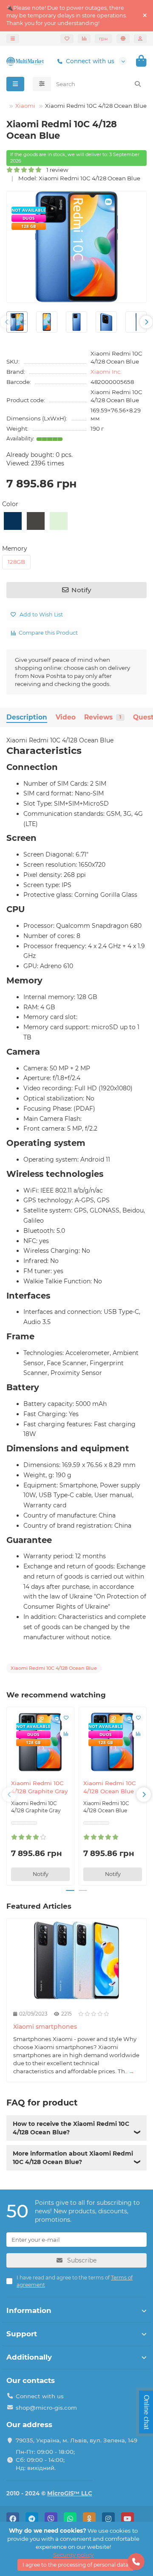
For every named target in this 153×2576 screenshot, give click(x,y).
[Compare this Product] (66, 1733)
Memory (15, 549)
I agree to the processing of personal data (75, 2565)
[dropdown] (13, 39)
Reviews (103, 717)
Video (66, 717)
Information (29, 2310)
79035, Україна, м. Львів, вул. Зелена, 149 (76, 2440)
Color (10, 504)
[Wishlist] (67, 39)
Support (22, 2334)
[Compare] (84, 39)
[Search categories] (42, 84)
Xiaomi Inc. (106, 372)
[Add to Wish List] (66, 1717)
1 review (55, 170)
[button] (7, 322)
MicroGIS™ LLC (70, 2493)
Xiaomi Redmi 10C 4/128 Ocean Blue (110, 1787)
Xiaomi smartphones (45, 2027)
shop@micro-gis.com (46, 2408)
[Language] (123, 39)
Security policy (73, 2555)
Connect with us (90, 61)
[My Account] (140, 39)
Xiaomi (25, 106)
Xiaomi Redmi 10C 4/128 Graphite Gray (39, 1787)
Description (27, 717)
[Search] (138, 84)
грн (103, 39)
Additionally (29, 2357)
